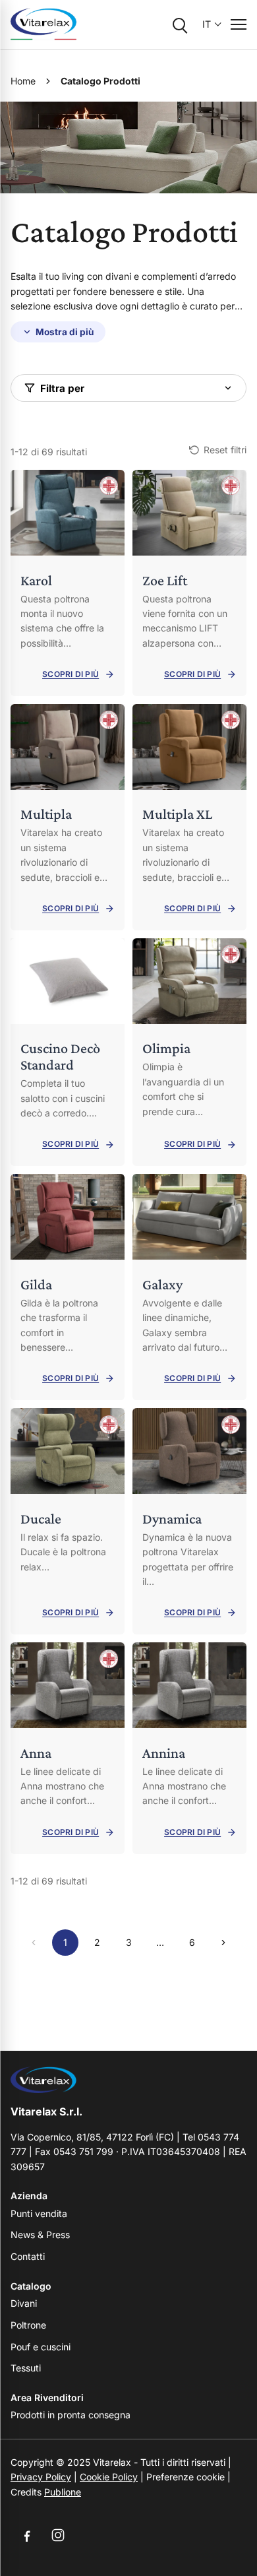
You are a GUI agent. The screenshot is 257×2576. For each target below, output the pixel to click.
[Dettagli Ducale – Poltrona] (68, 1521)
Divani (24, 2303)
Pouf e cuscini (41, 2347)
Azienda (29, 2196)
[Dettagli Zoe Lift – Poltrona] (189, 583)
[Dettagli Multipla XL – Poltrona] (189, 817)
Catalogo (31, 2286)
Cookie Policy (109, 2477)
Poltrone (28, 2325)
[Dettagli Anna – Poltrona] (68, 1748)
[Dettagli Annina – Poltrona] (189, 1748)
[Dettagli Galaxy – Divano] (189, 1287)
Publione (63, 2492)
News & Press (40, 2235)
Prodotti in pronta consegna (71, 2415)
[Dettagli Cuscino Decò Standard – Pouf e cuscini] (68, 1052)
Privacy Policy (41, 2477)
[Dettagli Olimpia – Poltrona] (189, 1052)
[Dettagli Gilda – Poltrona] (68, 1287)
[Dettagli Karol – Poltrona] (68, 583)
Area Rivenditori (47, 2398)
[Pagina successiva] (223, 1943)
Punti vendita (39, 2213)
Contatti (28, 2256)
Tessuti (26, 2368)
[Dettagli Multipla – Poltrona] (68, 817)
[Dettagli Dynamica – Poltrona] (189, 1521)
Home (23, 81)
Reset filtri (225, 450)
